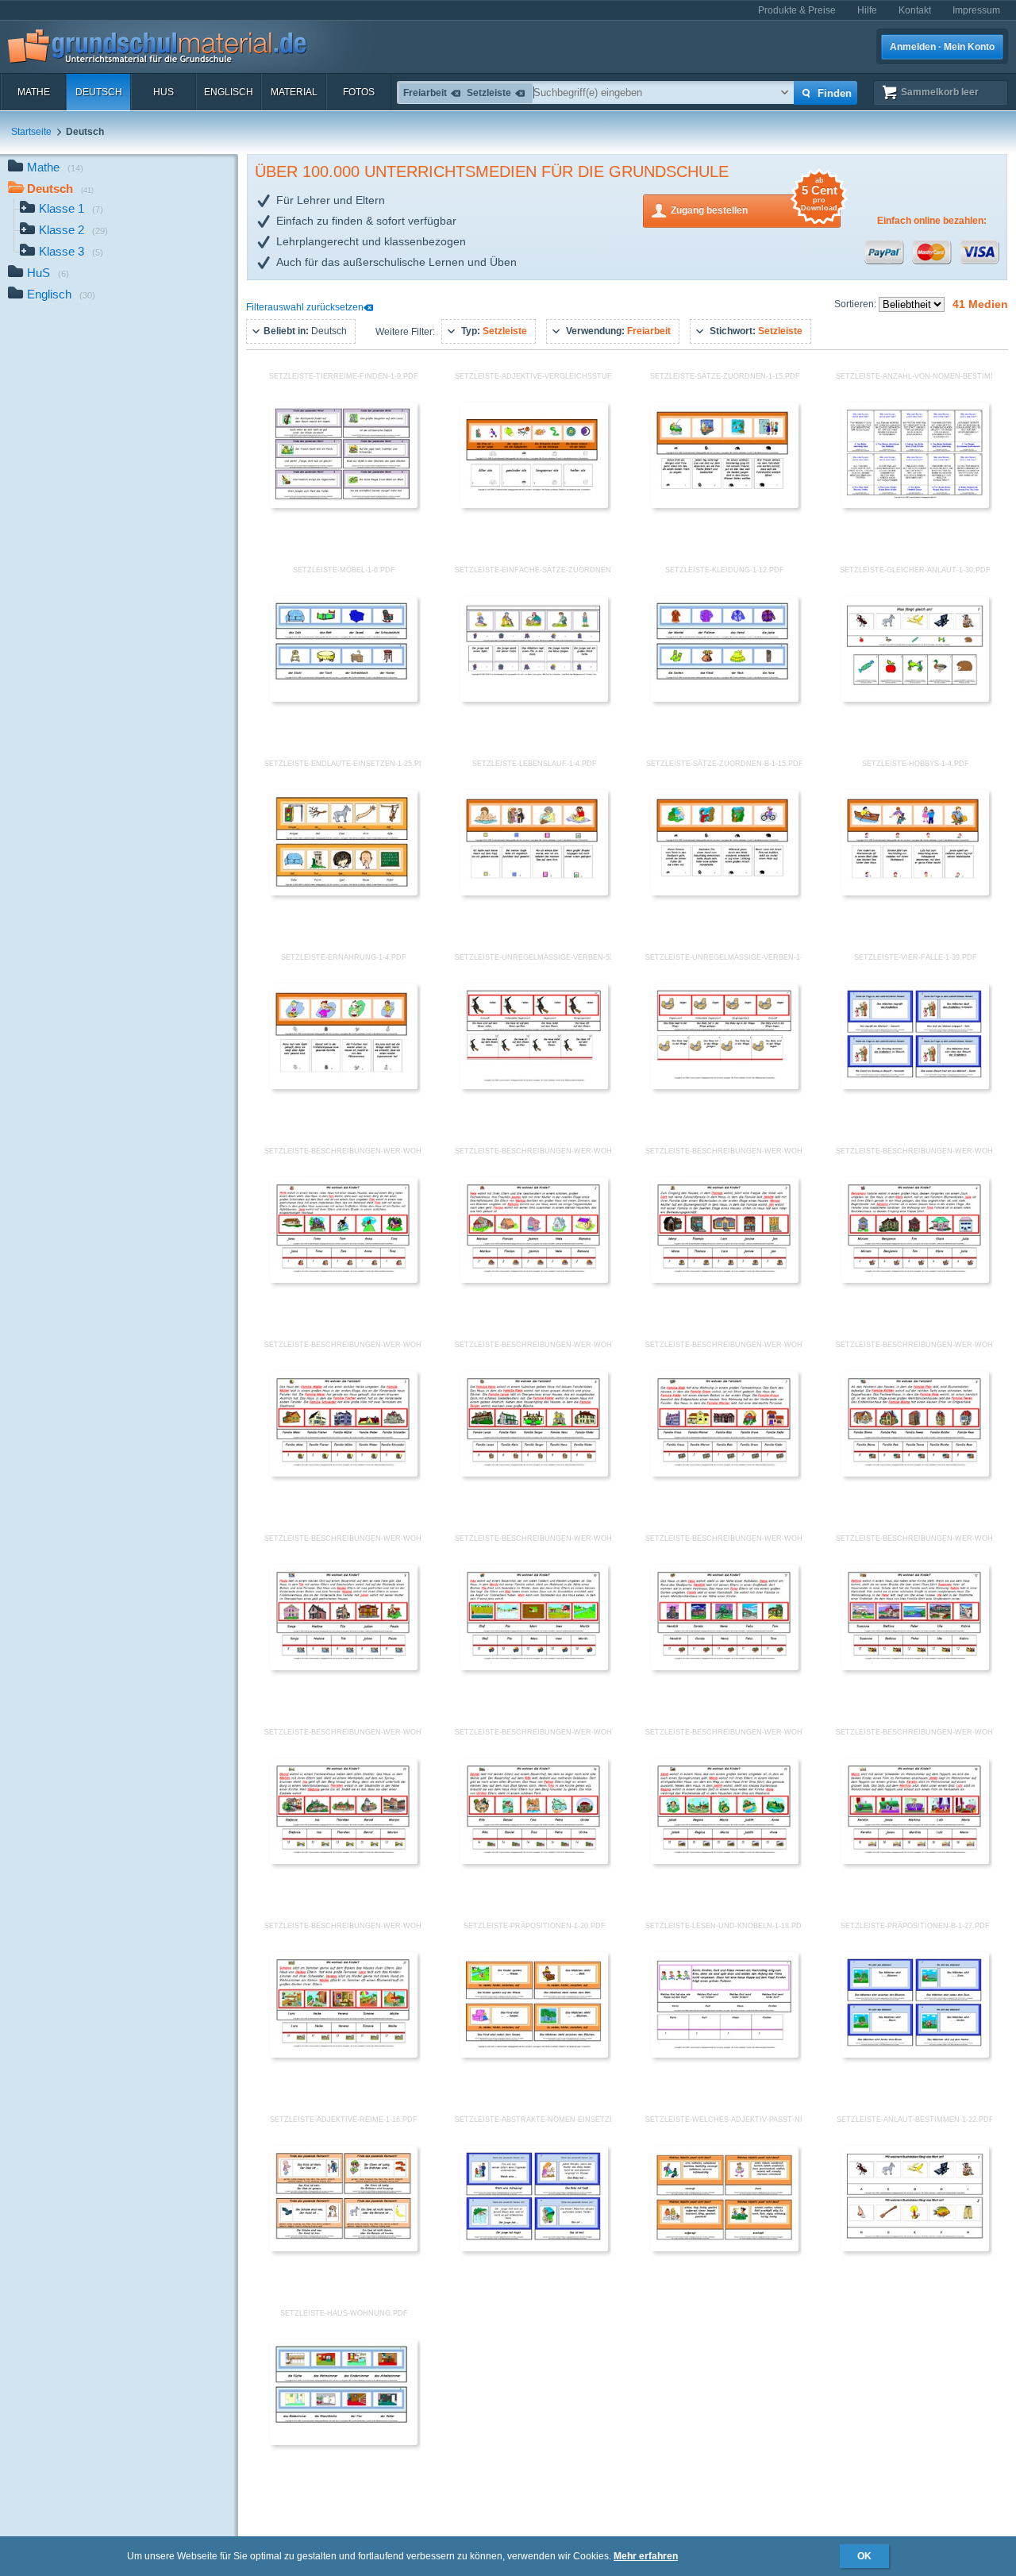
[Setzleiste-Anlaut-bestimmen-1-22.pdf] (915, 2248)
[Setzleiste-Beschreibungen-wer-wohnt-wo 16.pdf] (915, 1861)
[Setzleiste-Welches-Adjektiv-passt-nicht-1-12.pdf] (725, 2248)
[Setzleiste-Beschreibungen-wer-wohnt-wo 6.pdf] (534, 1473)
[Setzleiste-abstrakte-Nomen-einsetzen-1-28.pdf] (534, 2248)
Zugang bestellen (754, 205)
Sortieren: (856, 304)
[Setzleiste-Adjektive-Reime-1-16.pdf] (344, 2248)
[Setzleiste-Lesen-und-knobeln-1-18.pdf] (725, 2054)
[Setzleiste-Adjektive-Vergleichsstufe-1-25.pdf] (534, 505)
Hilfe (867, 10)
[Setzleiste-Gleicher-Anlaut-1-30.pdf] (915, 699)
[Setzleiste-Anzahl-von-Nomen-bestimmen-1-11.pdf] (915, 505)
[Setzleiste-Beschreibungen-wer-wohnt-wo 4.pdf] (915, 1280)
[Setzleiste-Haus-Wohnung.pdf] (344, 2442)
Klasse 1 (71, 208)
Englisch (229, 92)
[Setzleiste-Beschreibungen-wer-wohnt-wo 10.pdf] (534, 1667)
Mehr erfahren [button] (646, 2556)
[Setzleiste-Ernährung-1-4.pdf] (344, 1086)
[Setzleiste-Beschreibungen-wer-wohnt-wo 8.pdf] (915, 1473)
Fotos (359, 92)
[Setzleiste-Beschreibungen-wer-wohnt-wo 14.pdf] (534, 1861)
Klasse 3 (71, 251)
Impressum (976, 10)
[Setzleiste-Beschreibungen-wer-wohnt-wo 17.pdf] (344, 2054)
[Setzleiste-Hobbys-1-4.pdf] (915, 892)
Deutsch (99, 92)
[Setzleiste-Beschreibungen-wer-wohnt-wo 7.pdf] (725, 1473)
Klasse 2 (73, 230)
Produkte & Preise (797, 10)
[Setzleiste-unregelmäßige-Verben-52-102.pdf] (534, 1086)
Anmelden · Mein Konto (942, 47)
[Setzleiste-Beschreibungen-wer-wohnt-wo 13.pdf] (344, 1861)
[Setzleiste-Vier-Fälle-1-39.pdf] (915, 1086)
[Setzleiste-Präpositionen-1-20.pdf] (534, 2054)
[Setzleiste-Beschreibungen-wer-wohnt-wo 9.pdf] (344, 1667)
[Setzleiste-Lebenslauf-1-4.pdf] (534, 892)
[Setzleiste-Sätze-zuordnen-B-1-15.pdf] (725, 892)
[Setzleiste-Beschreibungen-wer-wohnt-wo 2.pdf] (534, 1280)
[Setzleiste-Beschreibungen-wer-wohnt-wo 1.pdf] (344, 1280)
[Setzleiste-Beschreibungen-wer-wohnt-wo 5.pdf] (344, 1473)
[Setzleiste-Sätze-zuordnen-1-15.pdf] (725, 505)
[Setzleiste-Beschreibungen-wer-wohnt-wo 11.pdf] (725, 1667)
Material (294, 92)
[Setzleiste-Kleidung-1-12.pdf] (725, 699)
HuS (164, 92)
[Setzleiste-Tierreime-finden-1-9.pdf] (344, 505)
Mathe (34, 92)
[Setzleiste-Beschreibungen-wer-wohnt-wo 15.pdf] (725, 1861)
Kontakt (915, 10)
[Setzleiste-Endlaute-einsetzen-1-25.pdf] (344, 892)
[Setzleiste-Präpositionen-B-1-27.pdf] (915, 2054)
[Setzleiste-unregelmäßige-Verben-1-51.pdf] (725, 1086)
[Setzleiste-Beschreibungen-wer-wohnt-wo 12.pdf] (915, 1667)
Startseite (31, 132)
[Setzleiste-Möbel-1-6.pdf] (344, 699)
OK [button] (864, 2556)
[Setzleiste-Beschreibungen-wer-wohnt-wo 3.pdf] (725, 1280)
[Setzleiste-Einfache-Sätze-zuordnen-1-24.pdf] (534, 699)
